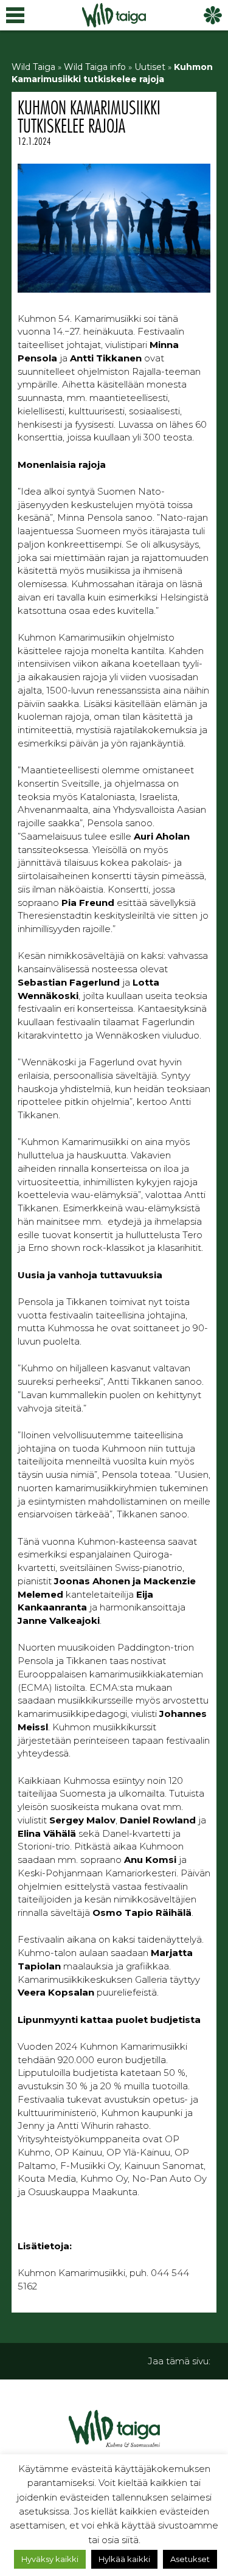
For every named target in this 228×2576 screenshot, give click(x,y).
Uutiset (150, 67)
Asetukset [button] (190, 2559)
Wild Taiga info (95, 67)
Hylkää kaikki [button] (124, 2559)
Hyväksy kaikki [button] (50, 2559)
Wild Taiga (33, 67)
